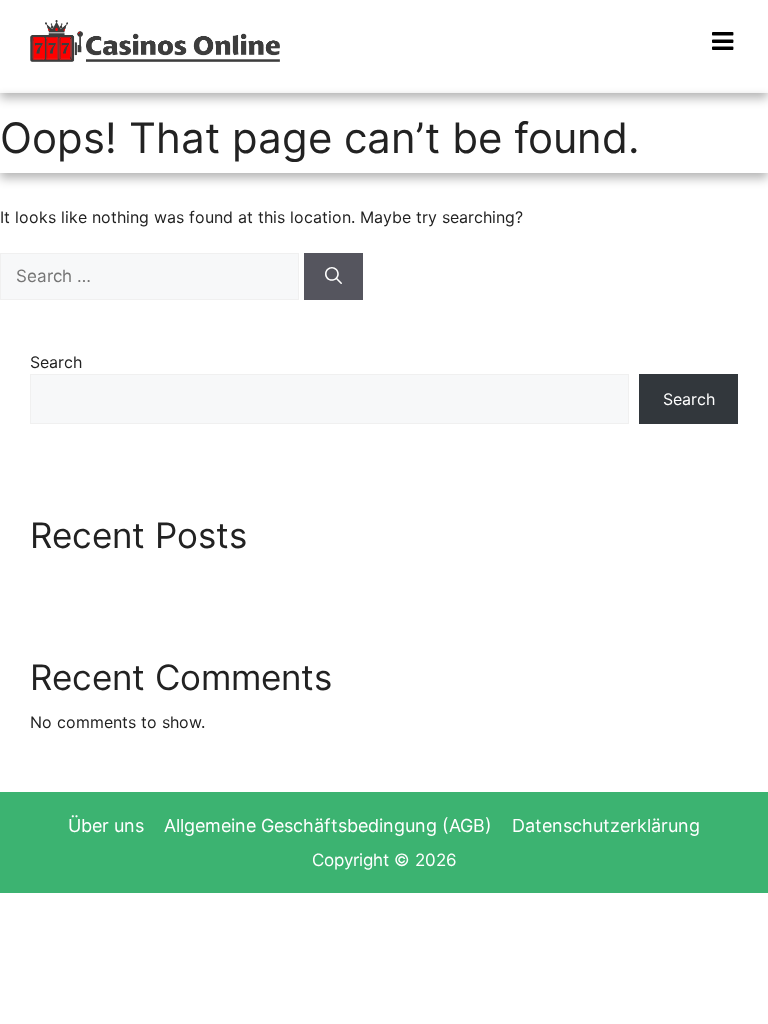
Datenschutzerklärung (606, 825)
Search (56, 362)
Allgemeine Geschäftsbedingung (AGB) (328, 825)
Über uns (106, 825)
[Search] (333, 277)
